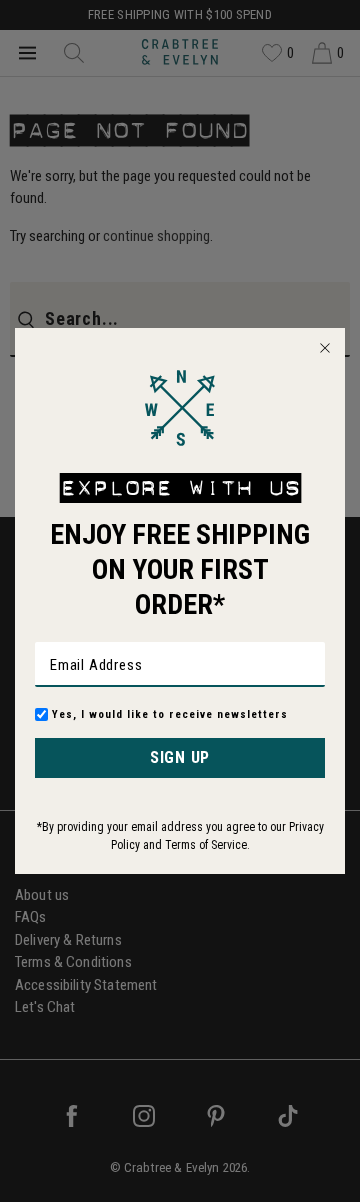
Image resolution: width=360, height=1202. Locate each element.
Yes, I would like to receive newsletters (170, 714)
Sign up (180, 757)
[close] (325, 348)
